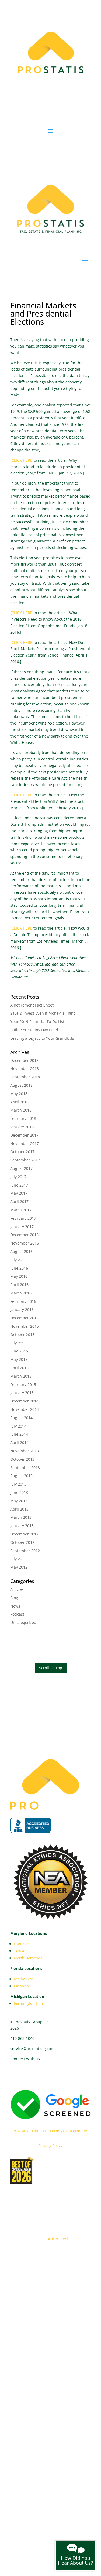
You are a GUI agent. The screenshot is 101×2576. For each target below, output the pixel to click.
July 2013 (18, 1484)
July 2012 (18, 1559)
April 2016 (19, 1285)
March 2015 (21, 1376)
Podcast (17, 1614)
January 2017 (22, 1227)
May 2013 (19, 1501)
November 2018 (25, 1068)
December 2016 (24, 1235)
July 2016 (18, 1260)
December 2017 (24, 1135)
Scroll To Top (51, 1668)
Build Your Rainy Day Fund (34, 1030)
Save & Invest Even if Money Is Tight (43, 1013)
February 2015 (23, 1384)
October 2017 (22, 1152)
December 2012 (24, 1534)
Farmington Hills (29, 2003)
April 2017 (19, 1202)
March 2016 (21, 1293)
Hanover (22, 1944)
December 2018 (24, 1060)
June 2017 (19, 1185)
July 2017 (18, 1177)
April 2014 (19, 1442)
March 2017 (21, 1210)
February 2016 (23, 1301)
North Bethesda (28, 1958)
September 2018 (25, 1077)
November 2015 (25, 1326)
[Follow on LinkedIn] (36, 2075)
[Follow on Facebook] (15, 2075)
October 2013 (22, 1459)
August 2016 (21, 1251)
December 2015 (24, 1318)
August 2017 (21, 1168)
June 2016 (19, 1268)
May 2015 (19, 1359)
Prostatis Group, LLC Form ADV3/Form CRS (50, 2131)
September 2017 (25, 1160)
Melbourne (24, 1979)
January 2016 (22, 1309)
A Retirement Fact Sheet (32, 1005)
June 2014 (19, 1434)
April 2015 (19, 1368)
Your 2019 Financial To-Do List (37, 1022)
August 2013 (21, 1476)
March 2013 (21, 1517)
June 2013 (19, 1492)
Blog (14, 1598)
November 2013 (25, 1451)
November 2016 (25, 1243)
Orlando (21, 1986)
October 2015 (22, 1335)
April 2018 (19, 1102)
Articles (17, 1589)
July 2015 (18, 1343)
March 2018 (21, 1110)
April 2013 (19, 1509)
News (15, 1606)
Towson (21, 1951)
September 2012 (25, 1551)
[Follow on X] (47, 2075)
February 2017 (23, 1218)
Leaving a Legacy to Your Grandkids (42, 1038)
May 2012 (19, 1567)
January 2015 (22, 1393)
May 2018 (19, 1094)
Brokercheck (58, 2239)
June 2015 (19, 1351)
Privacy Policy (50, 2145)
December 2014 (24, 1401)
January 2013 (22, 1526)
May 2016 (19, 1276)
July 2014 (18, 1426)
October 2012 (22, 1542)
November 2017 (25, 1143)
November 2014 (25, 1409)
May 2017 (19, 1193)
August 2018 (21, 1085)
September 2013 (25, 1468)
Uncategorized (23, 1622)
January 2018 (22, 1127)
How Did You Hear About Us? (75, 2560)
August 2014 (21, 1418)
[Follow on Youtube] (25, 2075)
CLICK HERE (22, 460)
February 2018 (23, 1118)
